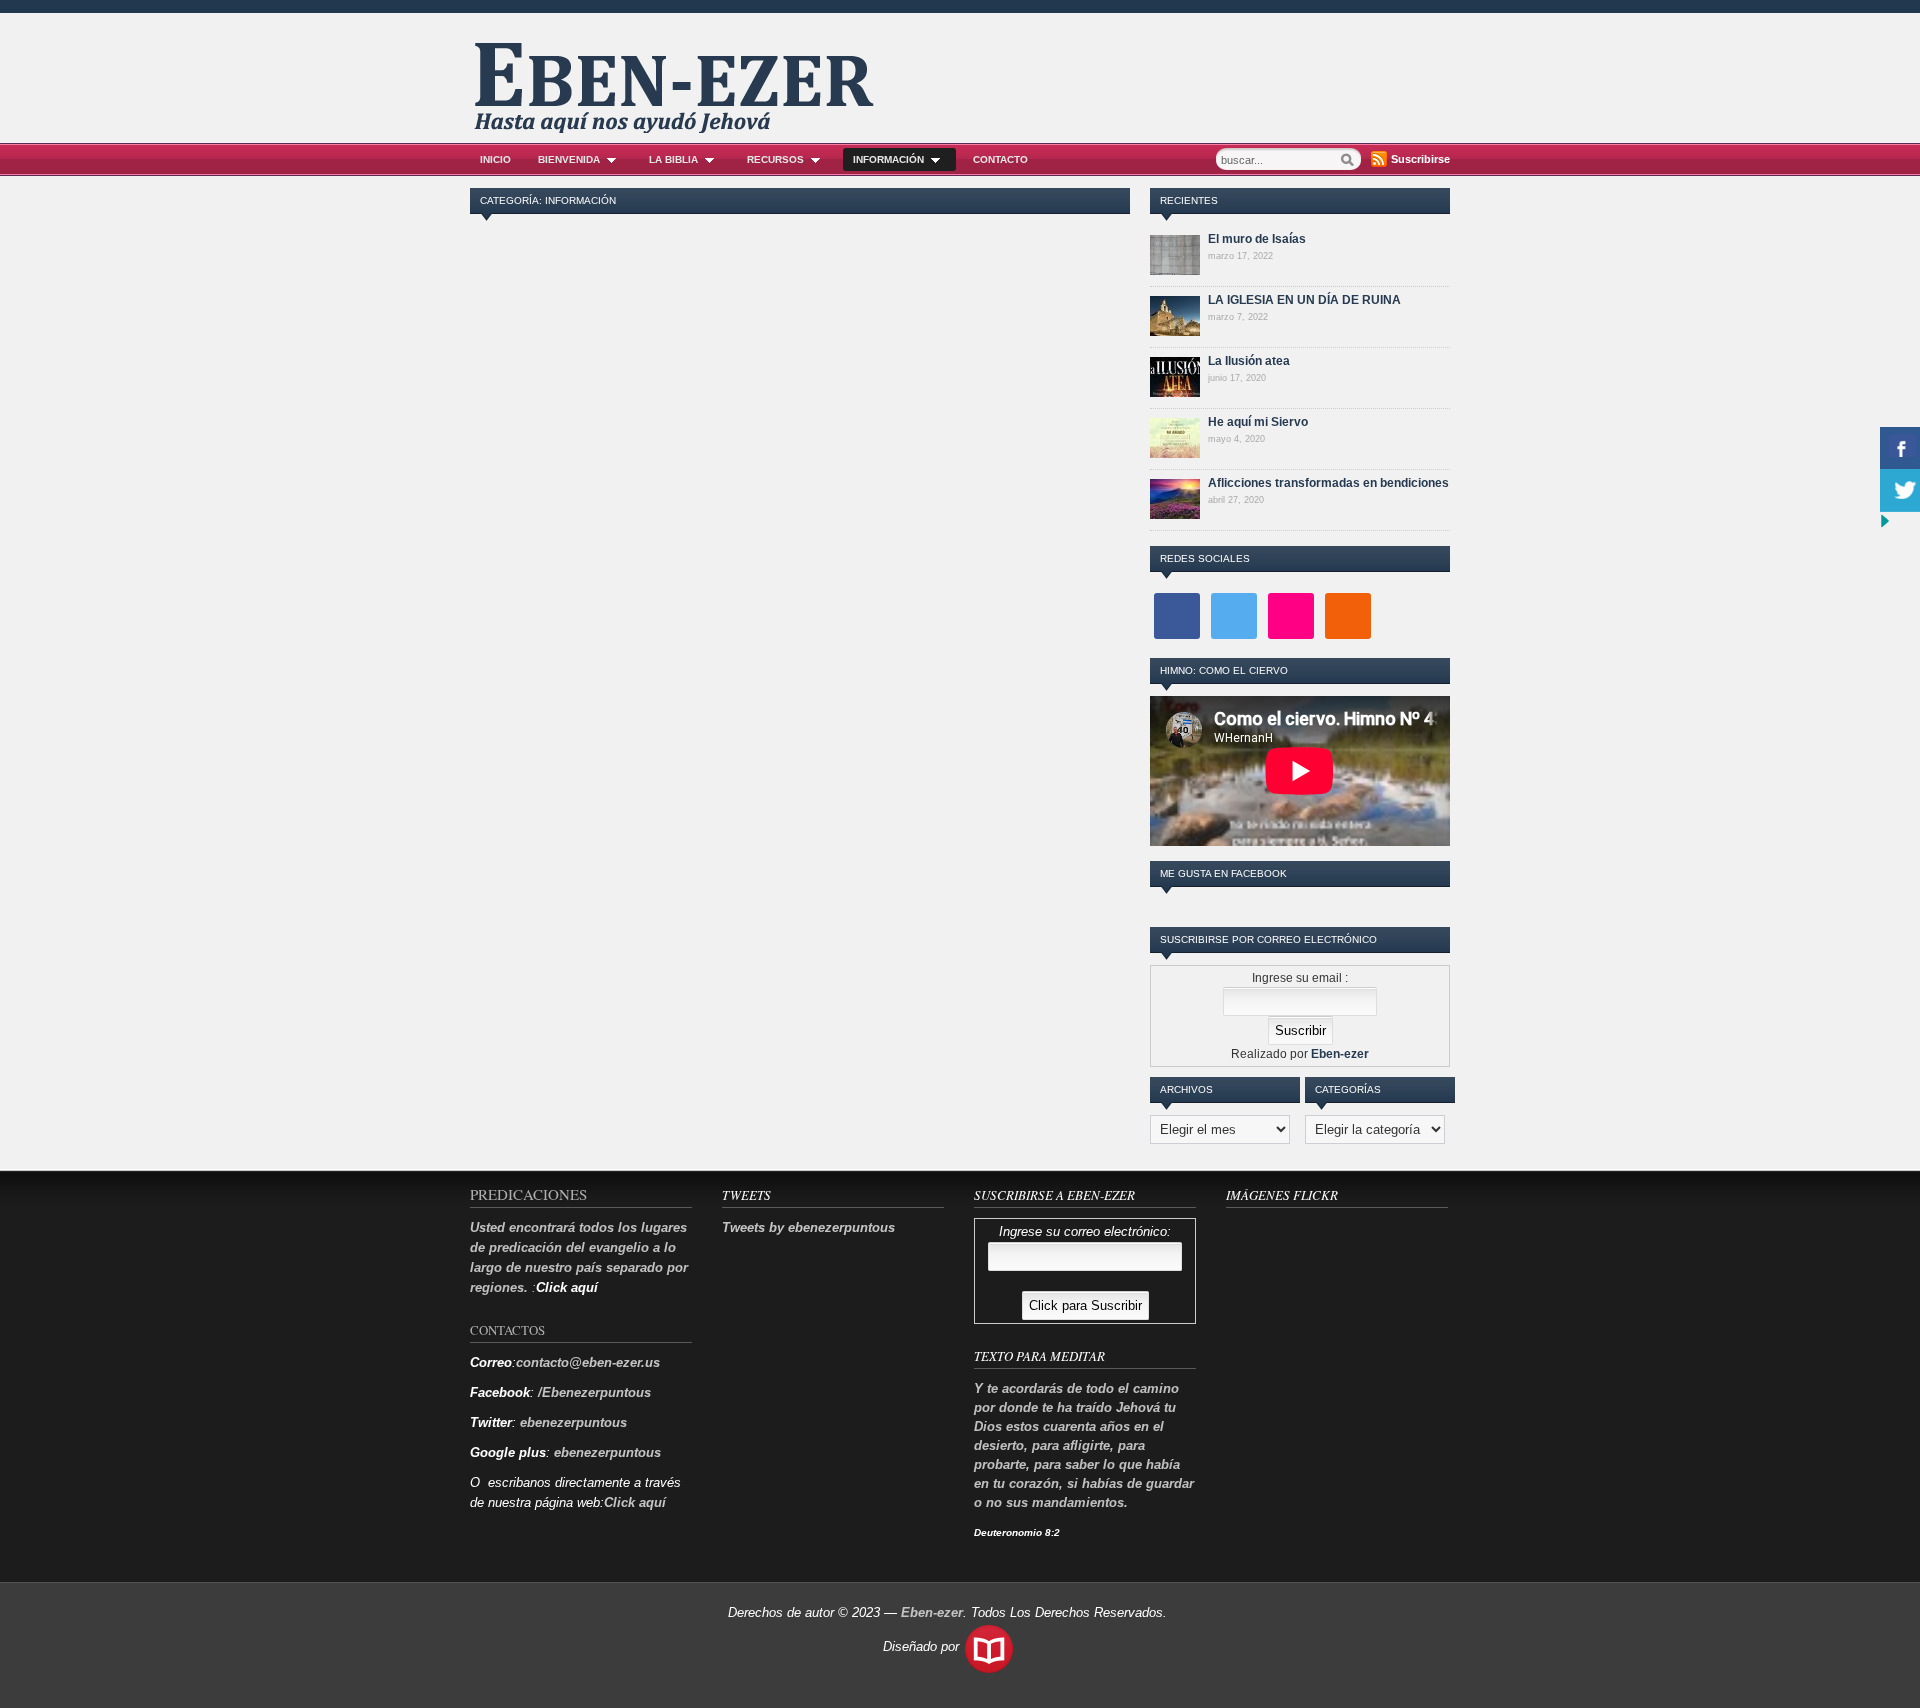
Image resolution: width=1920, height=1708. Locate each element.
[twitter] (1234, 615)
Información (888, 159)
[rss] (1348, 615)
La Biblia (673, 159)
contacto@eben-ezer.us (588, 1362)
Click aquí (635, 1502)
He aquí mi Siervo (1258, 422)
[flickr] (1291, 615)
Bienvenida (569, 159)
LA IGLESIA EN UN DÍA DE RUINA (1304, 300)
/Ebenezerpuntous (592, 1392)
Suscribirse (1420, 159)
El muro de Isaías (1257, 239)
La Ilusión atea (1249, 361)
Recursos (775, 159)
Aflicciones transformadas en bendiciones (1328, 483)
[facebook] (1177, 615)
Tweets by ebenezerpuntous (808, 1227)
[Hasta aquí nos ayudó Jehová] (676, 127)
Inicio (495, 159)
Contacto (1000, 159)
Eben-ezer (1340, 1054)
